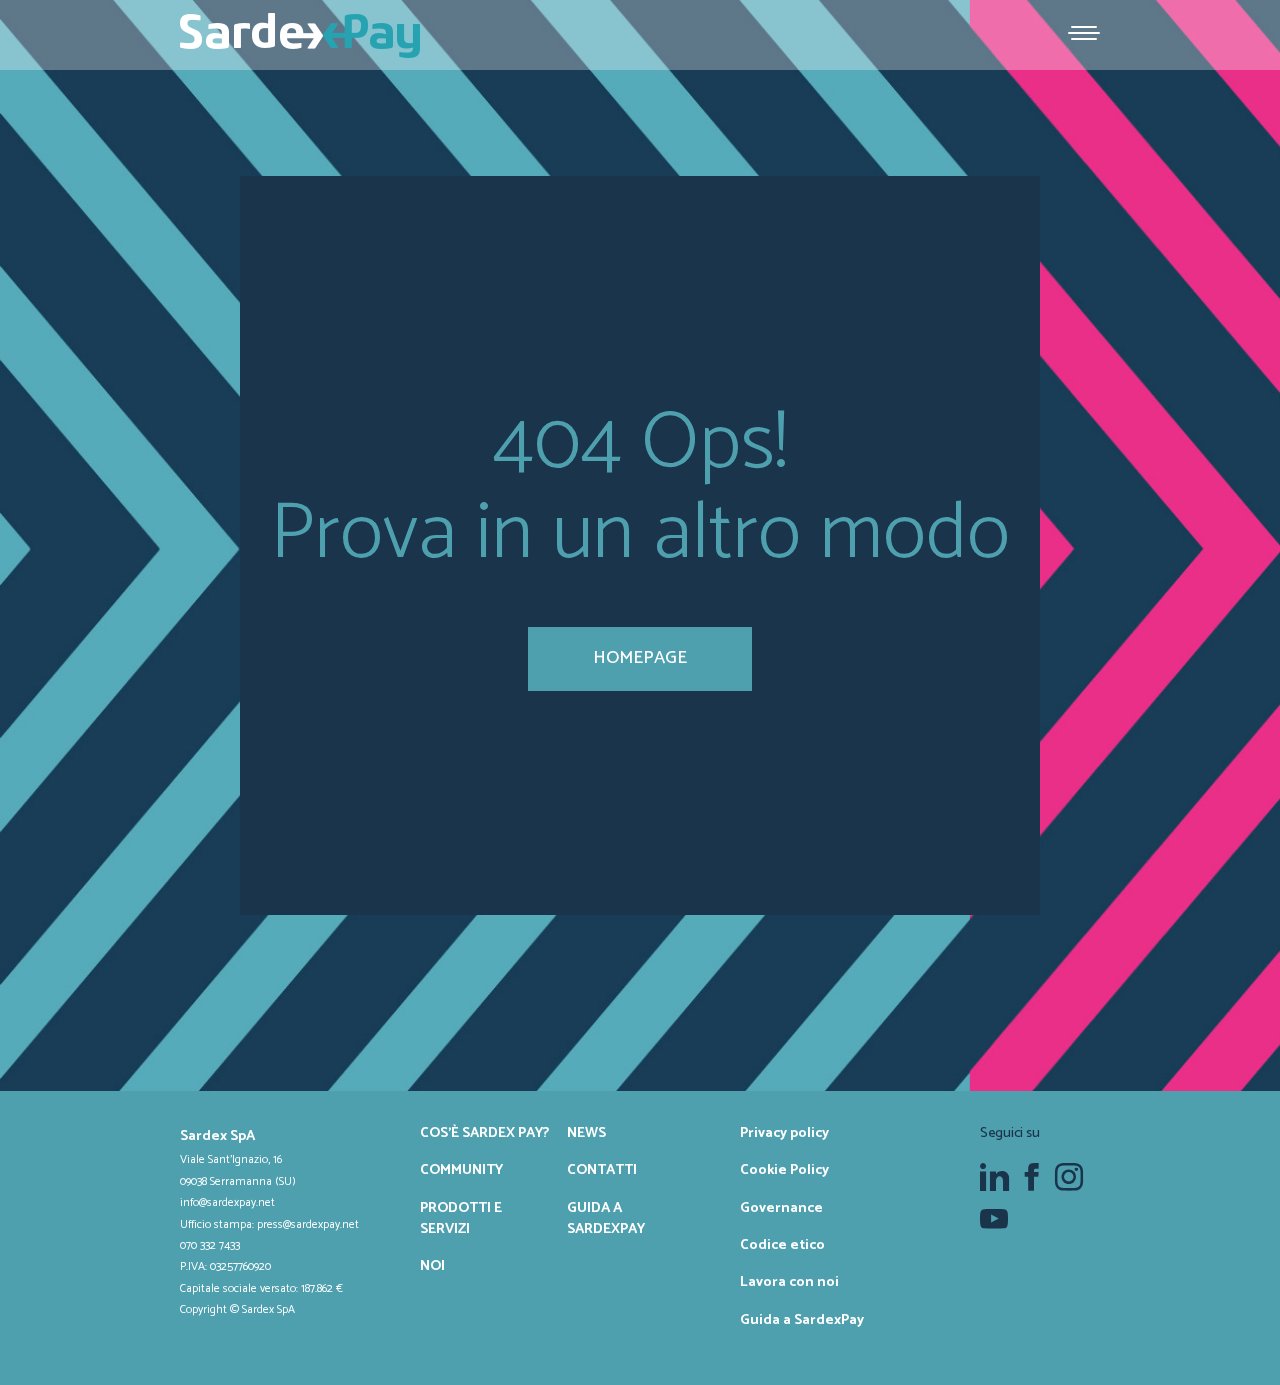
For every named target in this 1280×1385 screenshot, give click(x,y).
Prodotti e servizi (461, 1218)
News (586, 1133)
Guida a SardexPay (606, 1218)
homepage (640, 658)
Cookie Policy (784, 1170)
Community (461, 1170)
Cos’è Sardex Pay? (484, 1133)
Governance (781, 1208)
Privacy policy (784, 1133)
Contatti (602, 1170)
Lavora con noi (789, 1282)
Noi (432, 1266)
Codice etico (782, 1245)
